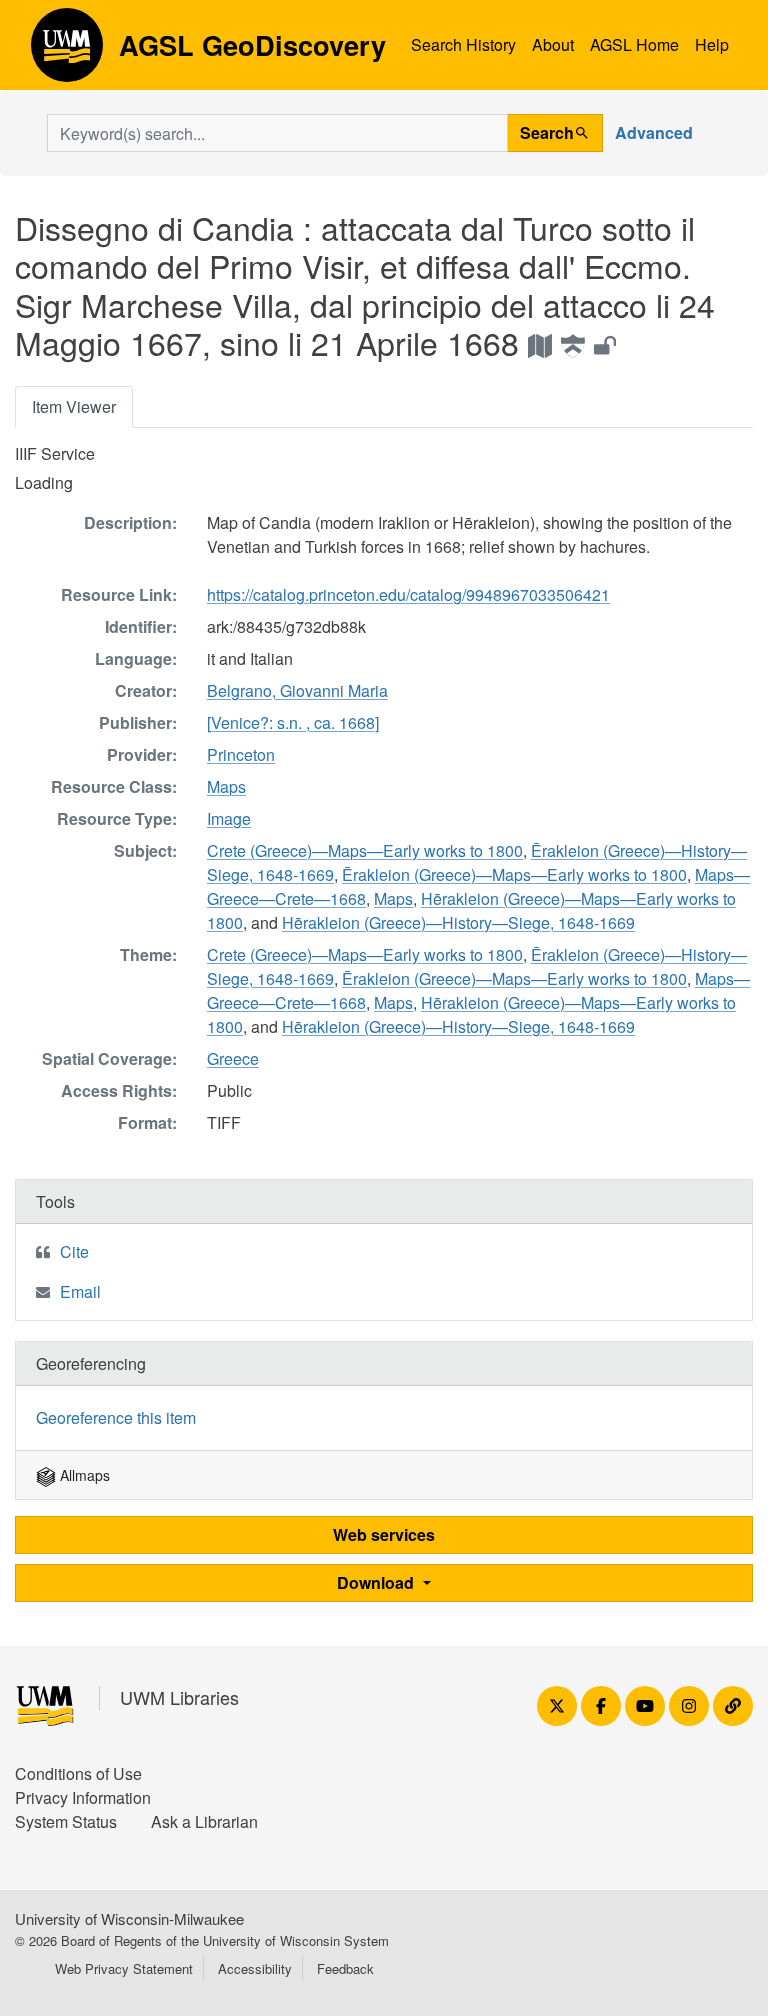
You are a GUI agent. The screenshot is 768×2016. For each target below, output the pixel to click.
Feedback (345, 1968)
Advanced (654, 132)
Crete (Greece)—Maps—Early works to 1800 (365, 850)
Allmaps (83, 1475)
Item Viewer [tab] (74, 406)
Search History (463, 44)
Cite (74, 1251)
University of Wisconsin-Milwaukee (129, 1918)
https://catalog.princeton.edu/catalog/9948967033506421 (408, 594)
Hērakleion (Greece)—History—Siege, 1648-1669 (458, 922)
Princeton (241, 754)
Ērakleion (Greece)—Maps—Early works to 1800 (514, 874)
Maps (226, 786)
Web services (384, 1534)
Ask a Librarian (204, 1821)
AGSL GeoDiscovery (67, 52)
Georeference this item (116, 1417)
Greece (233, 1058)
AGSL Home (634, 44)
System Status (66, 1821)
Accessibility (255, 1968)
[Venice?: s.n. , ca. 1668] (293, 722)
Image (229, 818)
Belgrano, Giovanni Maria (297, 690)
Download (377, 1582)
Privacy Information (83, 1797)
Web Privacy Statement (124, 1968)
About (553, 44)
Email (80, 1291)
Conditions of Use (78, 1773)
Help (712, 44)
